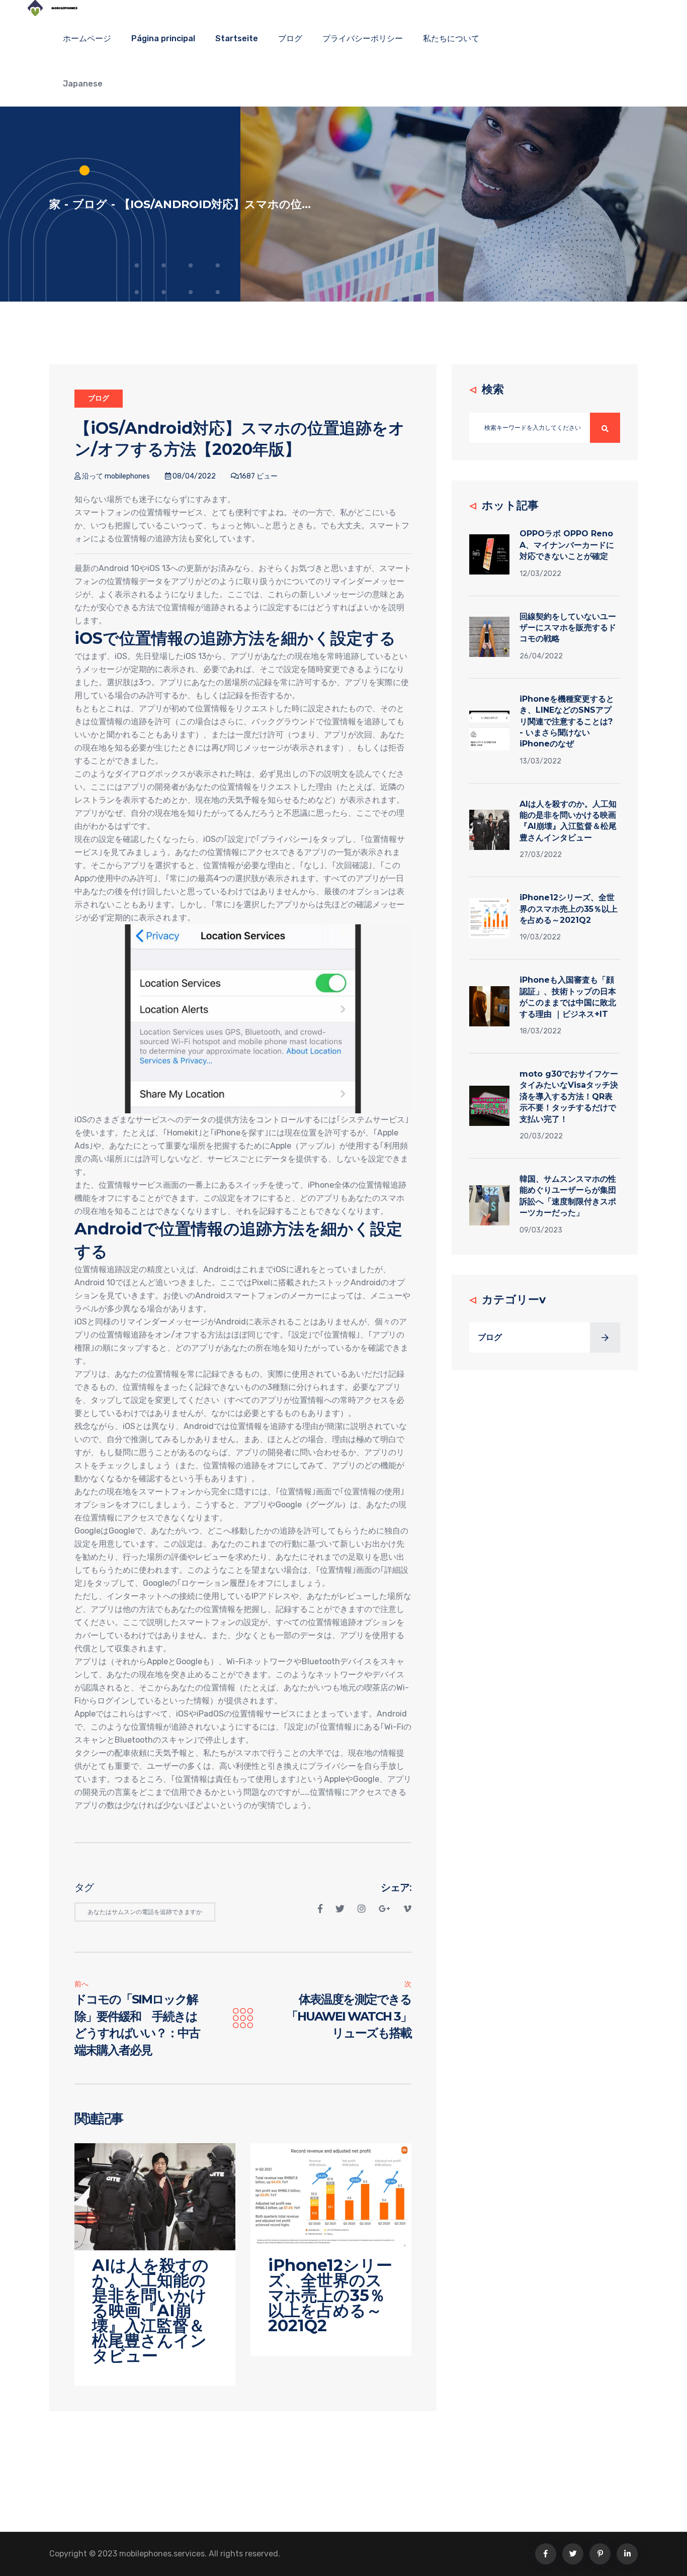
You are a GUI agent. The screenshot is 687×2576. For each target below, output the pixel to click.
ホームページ (87, 38)
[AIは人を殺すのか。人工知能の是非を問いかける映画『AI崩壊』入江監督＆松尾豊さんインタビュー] (155, 2196)
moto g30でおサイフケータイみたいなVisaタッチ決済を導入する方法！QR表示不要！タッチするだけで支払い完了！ (569, 1096)
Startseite (237, 38)
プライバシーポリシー (363, 38)
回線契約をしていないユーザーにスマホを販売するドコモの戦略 (568, 628)
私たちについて (451, 38)
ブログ (290, 38)
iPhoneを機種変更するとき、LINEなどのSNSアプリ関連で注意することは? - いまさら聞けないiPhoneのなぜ (567, 722)
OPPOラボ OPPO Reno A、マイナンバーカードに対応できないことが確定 (567, 545)
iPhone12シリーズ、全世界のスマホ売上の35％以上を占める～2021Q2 (569, 909)
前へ (81, 1984)
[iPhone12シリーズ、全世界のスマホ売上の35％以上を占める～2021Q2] (331, 2196)
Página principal (163, 38)
